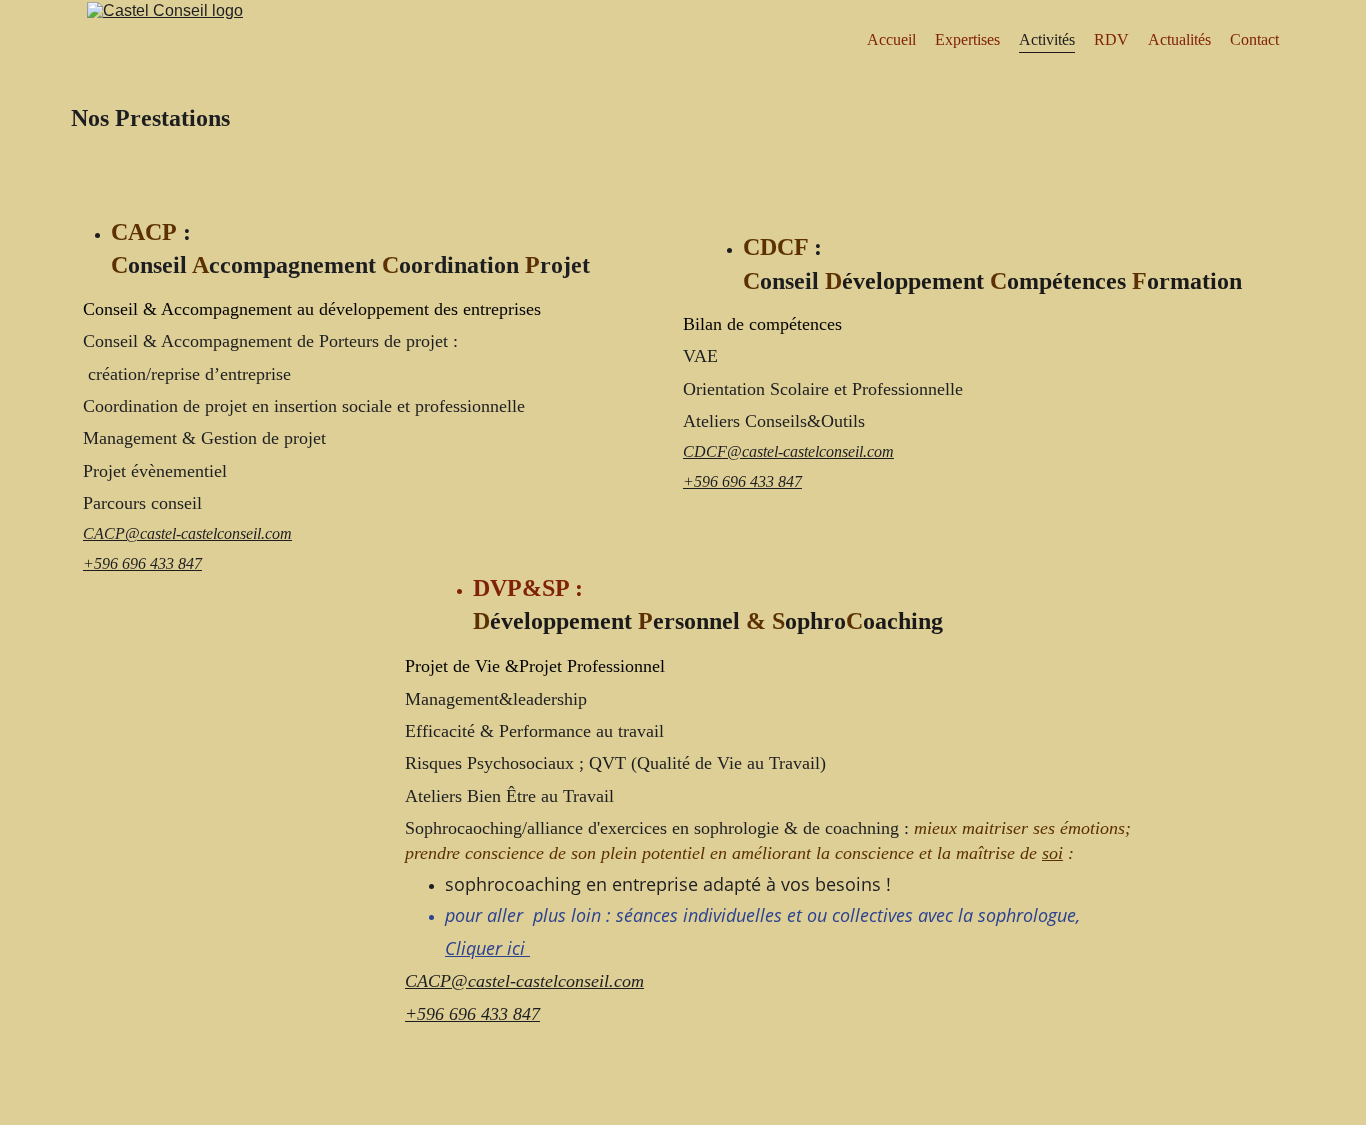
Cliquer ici (487, 948)
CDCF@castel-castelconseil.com (788, 451)
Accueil (891, 39)
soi (1052, 853)
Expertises (967, 39)
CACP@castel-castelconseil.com (187, 533)
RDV (1111, 39)
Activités (1047, 39)
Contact (1254, 39)
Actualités (1179, 39)
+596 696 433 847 (142, 563)
